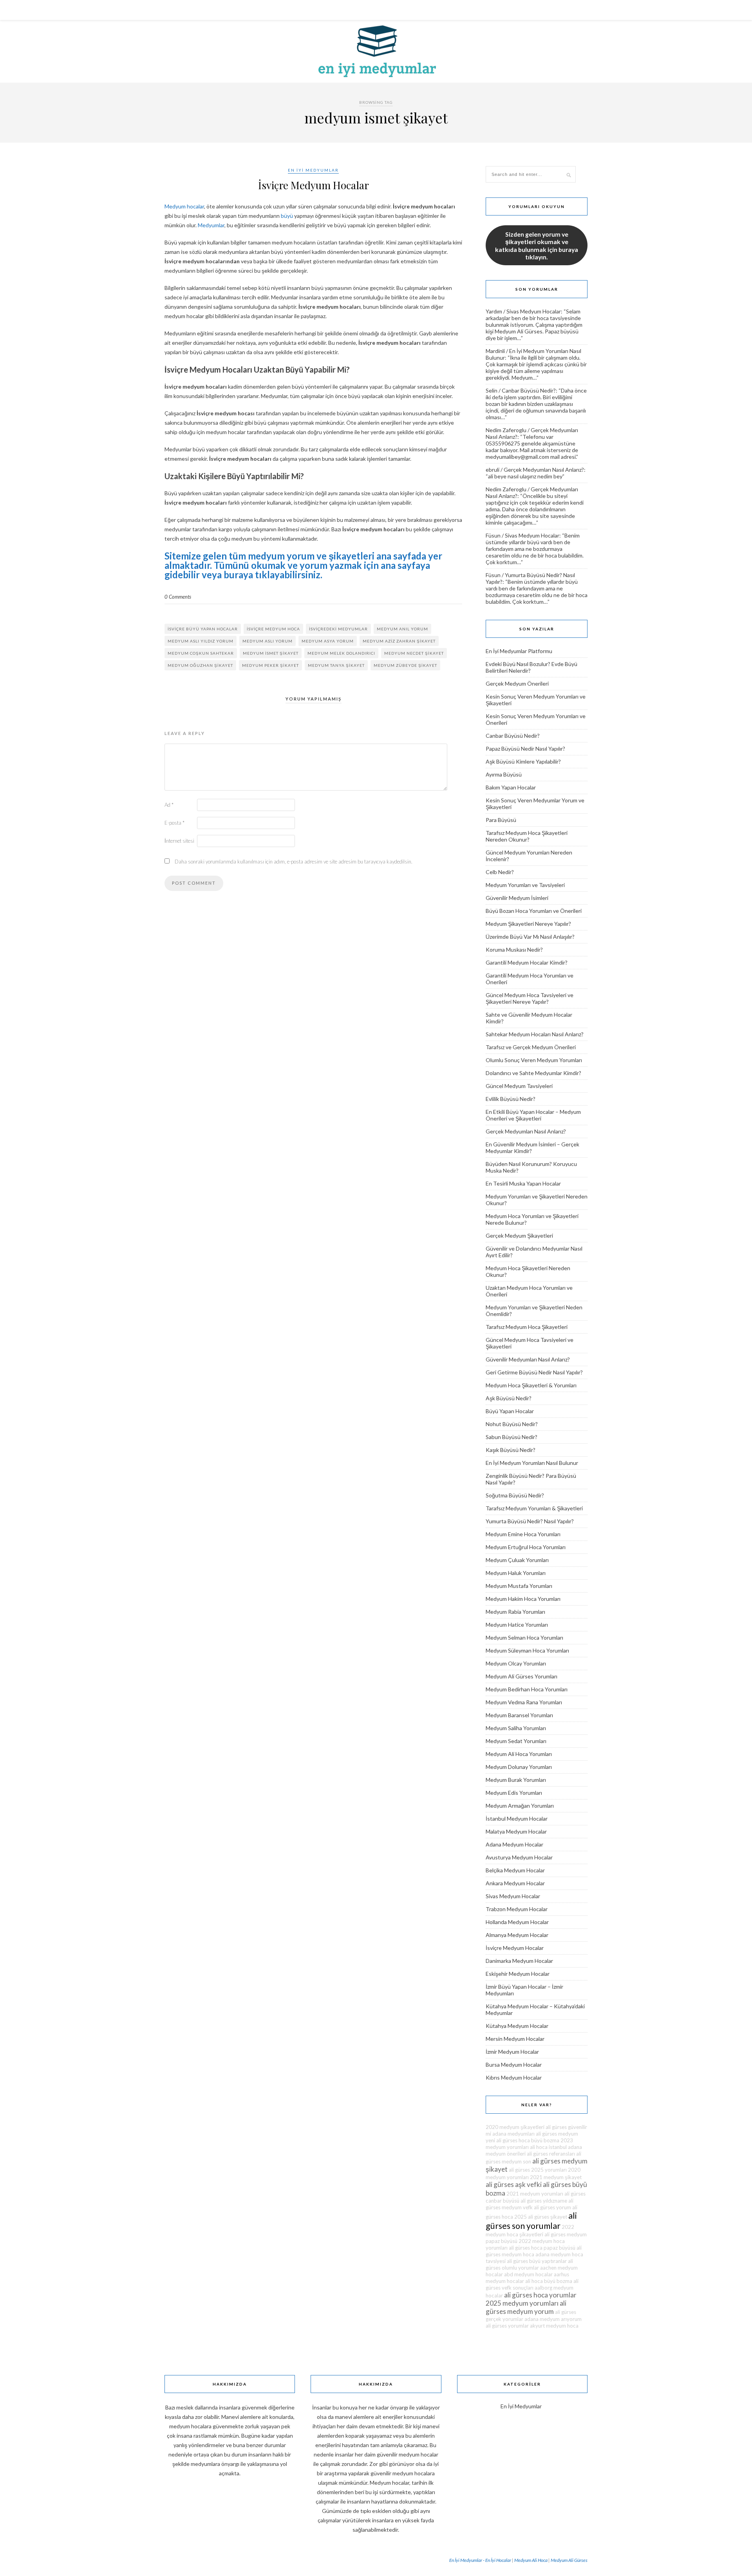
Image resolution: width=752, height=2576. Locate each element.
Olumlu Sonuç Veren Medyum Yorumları (534, 1060)
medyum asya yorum (328, 641)
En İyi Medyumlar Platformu (519, 651)
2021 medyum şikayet (556, 2177)
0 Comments (178, 597)
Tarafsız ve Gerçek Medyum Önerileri (531, 1047)
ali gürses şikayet (548, 2217)
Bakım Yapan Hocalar (511, 787)
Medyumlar (211, 225)
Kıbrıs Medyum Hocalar (514, 2077)
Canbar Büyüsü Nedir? (529, 390)
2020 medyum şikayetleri (515, 2127)
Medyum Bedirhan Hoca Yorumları (527, 1689)
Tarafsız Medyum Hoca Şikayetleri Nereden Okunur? (527, 836)
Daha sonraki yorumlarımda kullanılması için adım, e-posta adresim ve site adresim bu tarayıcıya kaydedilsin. (294, 862)
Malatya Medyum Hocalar (516, 1831)
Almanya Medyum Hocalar (517, 1935)
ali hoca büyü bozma (549, 2281)
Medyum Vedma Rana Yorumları (524, 1702)
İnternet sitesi (179, 841)
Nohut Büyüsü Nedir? (512, 1424)
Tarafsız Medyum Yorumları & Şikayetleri (534, 1508)
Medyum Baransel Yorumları (519, 1715)
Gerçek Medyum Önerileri (517, 683)
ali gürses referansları (551, 2154)
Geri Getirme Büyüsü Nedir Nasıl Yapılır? (534, 1372)
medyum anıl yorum (402, 629)
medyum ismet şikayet (271, 653)
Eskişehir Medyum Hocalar (518, 1974)
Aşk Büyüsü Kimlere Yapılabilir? (523, 761)
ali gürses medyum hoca (534, 2251)
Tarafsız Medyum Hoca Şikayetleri (527, 1327)
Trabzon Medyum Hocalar (517, 1909)
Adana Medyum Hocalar (514, 1844)
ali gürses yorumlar (507, 2326)
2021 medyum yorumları (535, 2194)
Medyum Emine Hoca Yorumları (523, 1534)
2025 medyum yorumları (522, 2303)
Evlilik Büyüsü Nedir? (511, 1099)
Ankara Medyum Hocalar (515, 1883)
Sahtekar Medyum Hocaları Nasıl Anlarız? (535, 1034)
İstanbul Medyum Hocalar (517, 1818)
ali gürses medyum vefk (530, 2204)
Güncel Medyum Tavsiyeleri (519, 1086)
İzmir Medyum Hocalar (512, 2052)
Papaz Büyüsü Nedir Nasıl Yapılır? (525, 749)
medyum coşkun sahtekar (201, 653)
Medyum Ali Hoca (531, 2560)
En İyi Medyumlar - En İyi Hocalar (480, 2560)
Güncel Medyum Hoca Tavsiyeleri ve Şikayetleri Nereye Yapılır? (530, 998)
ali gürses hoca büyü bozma (528, 2140)
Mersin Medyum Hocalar (515, 2039)
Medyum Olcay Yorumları (516, 1663)
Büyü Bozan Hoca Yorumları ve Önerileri (534, 911)
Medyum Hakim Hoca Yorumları (523, 1599)
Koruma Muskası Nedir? (514, 949)
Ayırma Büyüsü (504, 774)
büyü (287, 216)
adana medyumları (513, 2134)
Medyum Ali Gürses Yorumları (522, 1676)
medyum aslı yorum (268, 641)
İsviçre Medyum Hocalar (314, 185)
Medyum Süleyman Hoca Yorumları (527, 1650)
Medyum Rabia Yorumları (515, 1612)
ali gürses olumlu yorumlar (529, 2264)
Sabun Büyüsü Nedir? (512, 1437)
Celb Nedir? (500, 872)
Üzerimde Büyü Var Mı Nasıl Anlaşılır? (530, 937)
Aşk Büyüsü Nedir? (509, 1398)
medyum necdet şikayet (414, 653)
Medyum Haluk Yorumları (516, 1573)
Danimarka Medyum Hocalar (519, 1961)
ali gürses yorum (552, 2207)
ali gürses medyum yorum (526, 2307)
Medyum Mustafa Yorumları (519, 1586)
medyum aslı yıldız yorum (201, 641)
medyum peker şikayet (270, 665)
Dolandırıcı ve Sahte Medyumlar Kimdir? (533, 1073)
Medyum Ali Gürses (569, 2560)
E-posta (174, 823)
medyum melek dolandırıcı (341, 653)
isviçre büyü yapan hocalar (203, 629)
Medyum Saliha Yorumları (516, 1728)
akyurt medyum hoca (554, 2326)
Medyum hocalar (184, 206)
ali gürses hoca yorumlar (540, 2295)
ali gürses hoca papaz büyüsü (542, 2248)
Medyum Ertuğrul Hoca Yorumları (526, 1547)
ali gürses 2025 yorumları (538, 2170)
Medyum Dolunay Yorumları (519, 1767)
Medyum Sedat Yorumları (516, 1741)
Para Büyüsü (501, 820)
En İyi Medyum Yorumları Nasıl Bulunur (532, 1463)
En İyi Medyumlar (313, 170)
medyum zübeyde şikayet (405, 665)
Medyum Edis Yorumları (514, 1793)
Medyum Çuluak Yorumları (517, 1560)
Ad (169, 805)
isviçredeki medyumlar (338, 629)
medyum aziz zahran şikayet (399, 641)
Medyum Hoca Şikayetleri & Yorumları (531, 1385)
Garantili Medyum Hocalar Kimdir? (527, 962)
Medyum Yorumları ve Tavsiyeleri (525, 885)
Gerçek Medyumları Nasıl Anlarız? (544, 470)
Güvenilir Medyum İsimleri (517, 898)
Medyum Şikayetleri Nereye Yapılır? (528, 924)
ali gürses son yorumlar (531, 2221)
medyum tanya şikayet (336, 665)
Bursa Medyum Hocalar (514, 2065)
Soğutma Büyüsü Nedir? (515, 1495)
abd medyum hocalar (528, 2274)
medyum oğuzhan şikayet (200, 665)
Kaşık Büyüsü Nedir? (511, 1450)
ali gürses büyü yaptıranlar (537, 2261)
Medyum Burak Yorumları (516, 1780)
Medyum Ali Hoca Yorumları (519, 1754)
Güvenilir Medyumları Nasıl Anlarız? (528, 1359)
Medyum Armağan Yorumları (520, 1806)
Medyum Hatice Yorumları (517, 1625)
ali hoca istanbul (548, 2147)
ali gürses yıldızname (544, 2201)
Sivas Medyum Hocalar (534, 311)
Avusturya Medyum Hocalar (519, 1857)
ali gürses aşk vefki (514, 2184)
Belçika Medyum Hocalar (515, 1870)
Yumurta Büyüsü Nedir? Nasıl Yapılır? (530, 1521)
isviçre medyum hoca (273, 629)
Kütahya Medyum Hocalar (517, 2026)
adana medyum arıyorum (553, 2319)
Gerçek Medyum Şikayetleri (519, 1236)
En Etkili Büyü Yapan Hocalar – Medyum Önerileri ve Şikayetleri (533, 1115)
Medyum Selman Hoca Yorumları (524, 1637)
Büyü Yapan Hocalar (510, 1411)
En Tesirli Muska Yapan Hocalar (523, 1183)
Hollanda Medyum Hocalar (517, 1922)
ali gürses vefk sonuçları (532, 2284)
